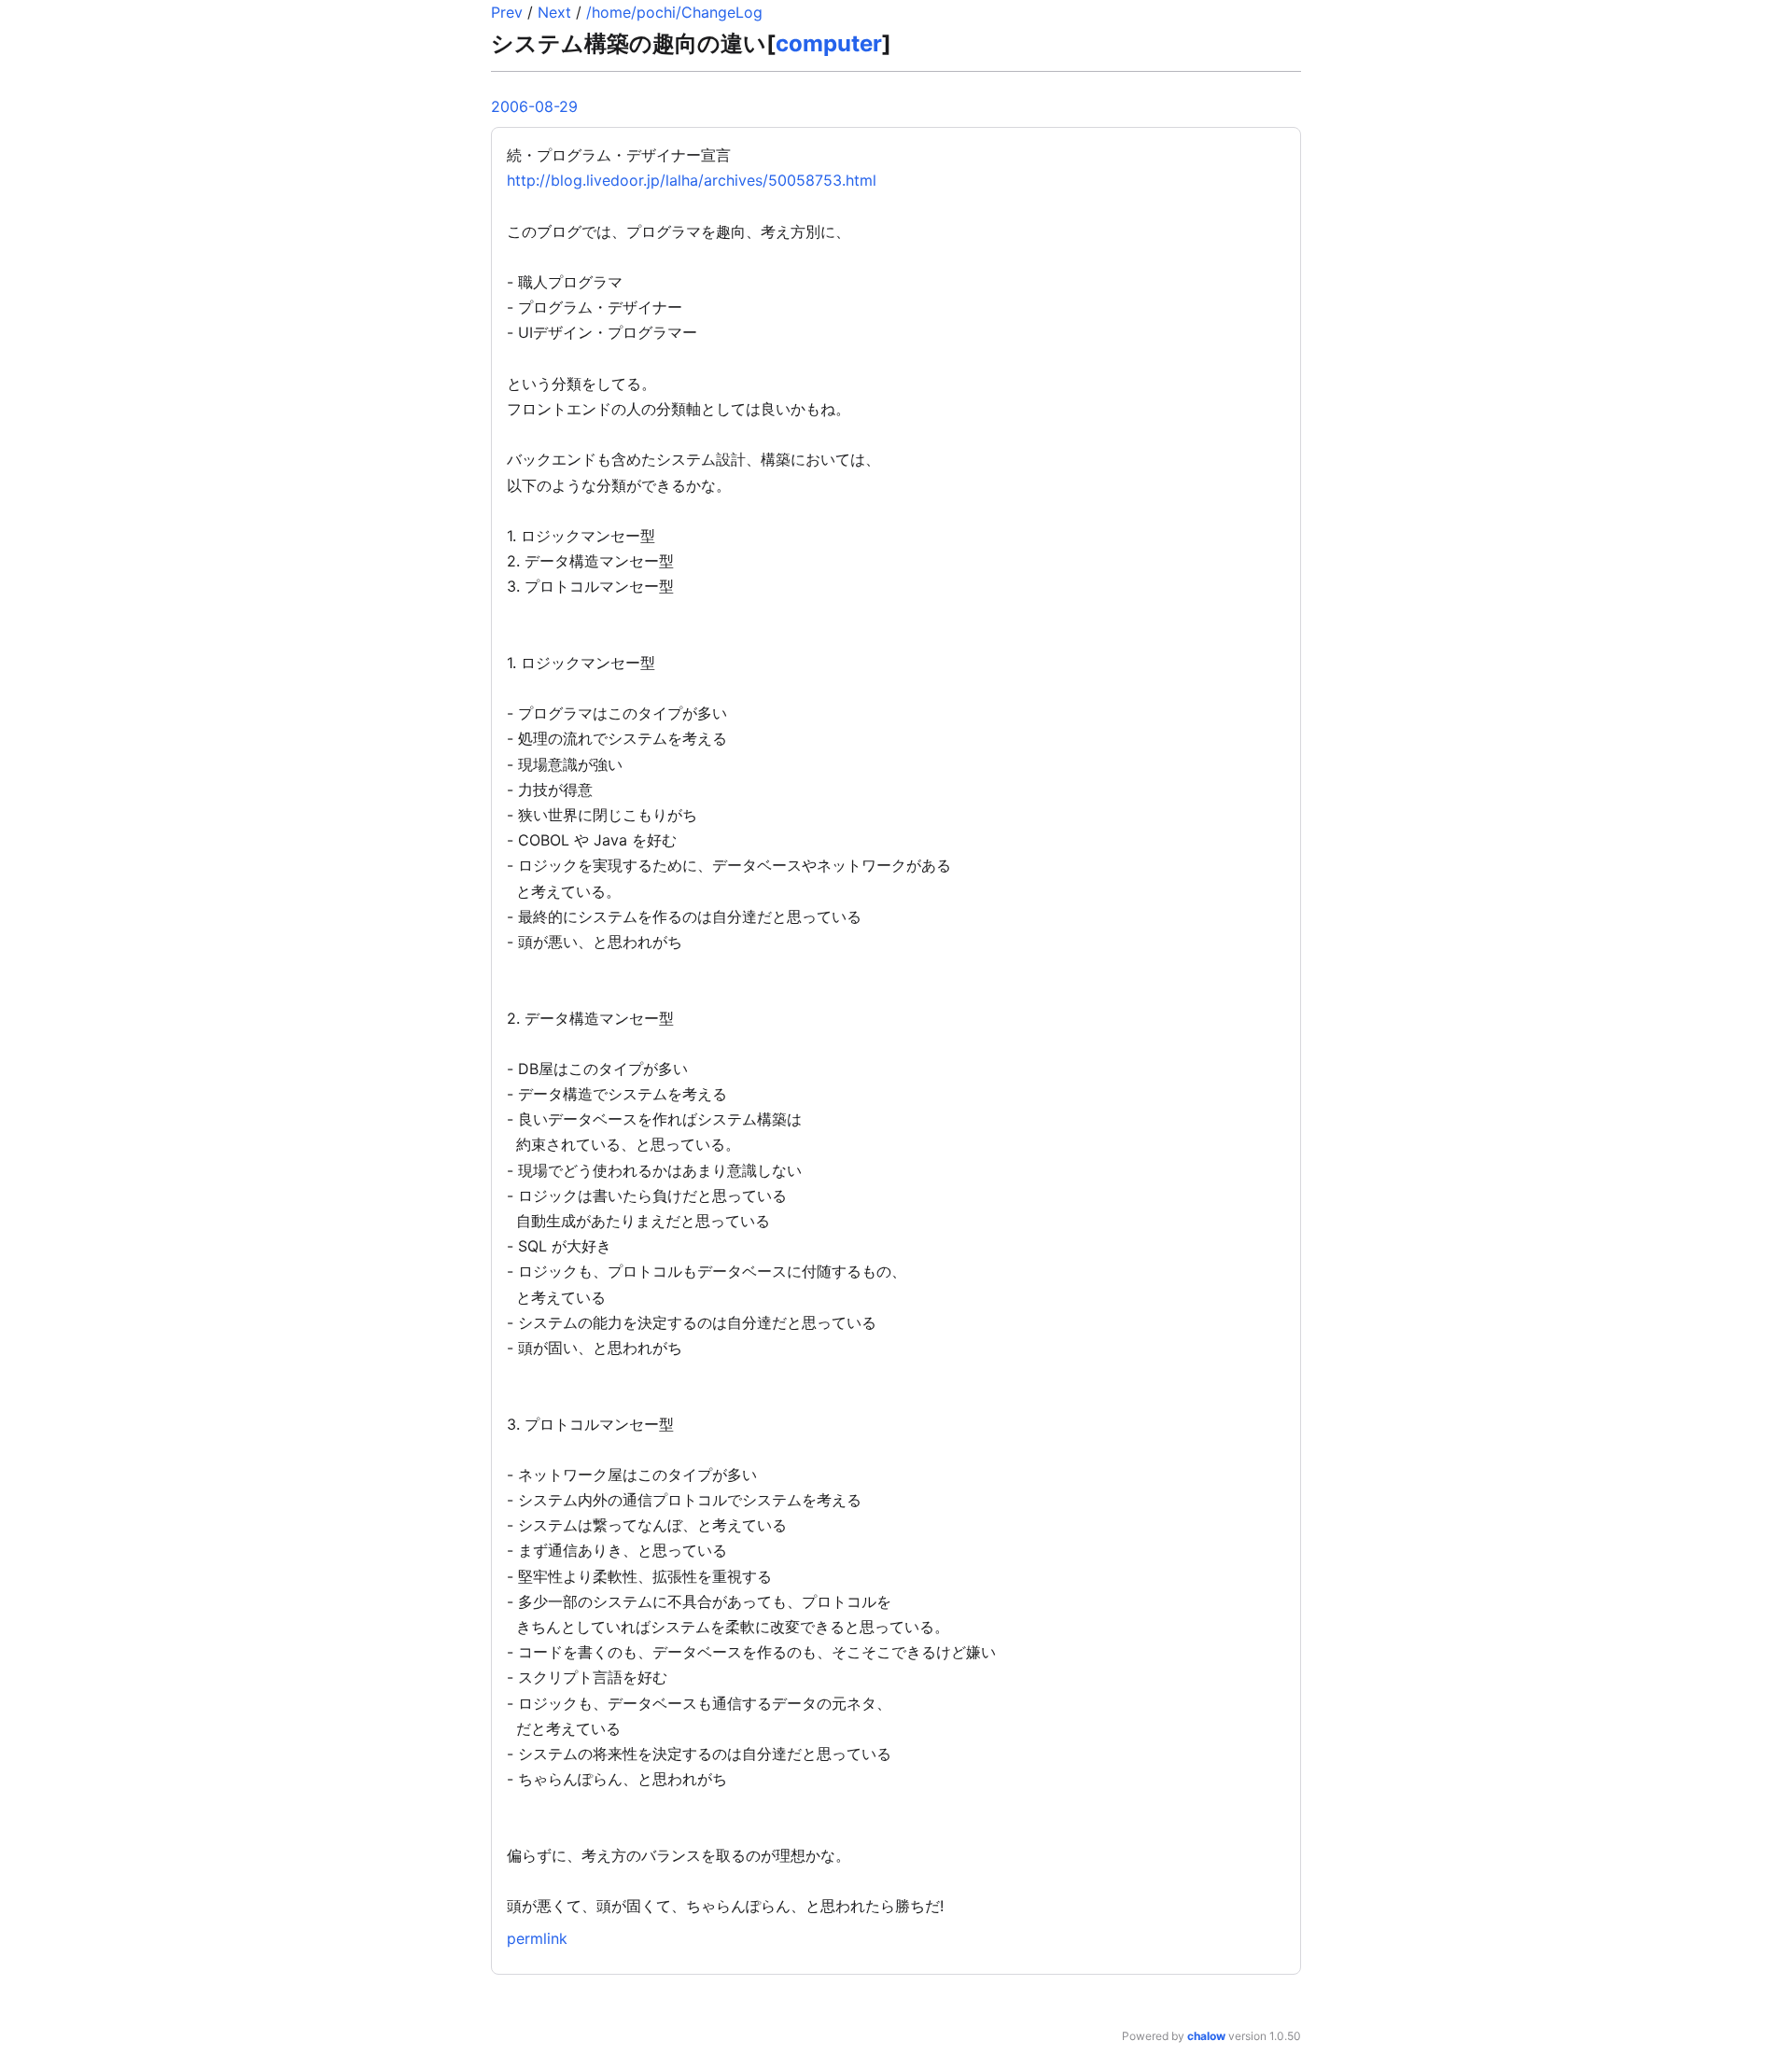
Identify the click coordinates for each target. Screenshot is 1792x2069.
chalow (1206, 2036)
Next (554, 12)
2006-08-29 (534, 106)
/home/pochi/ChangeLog (674, 12)
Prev (507, 12)
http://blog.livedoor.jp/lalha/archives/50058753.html (692, 180)
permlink (537, 1938)
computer (829, 43)
